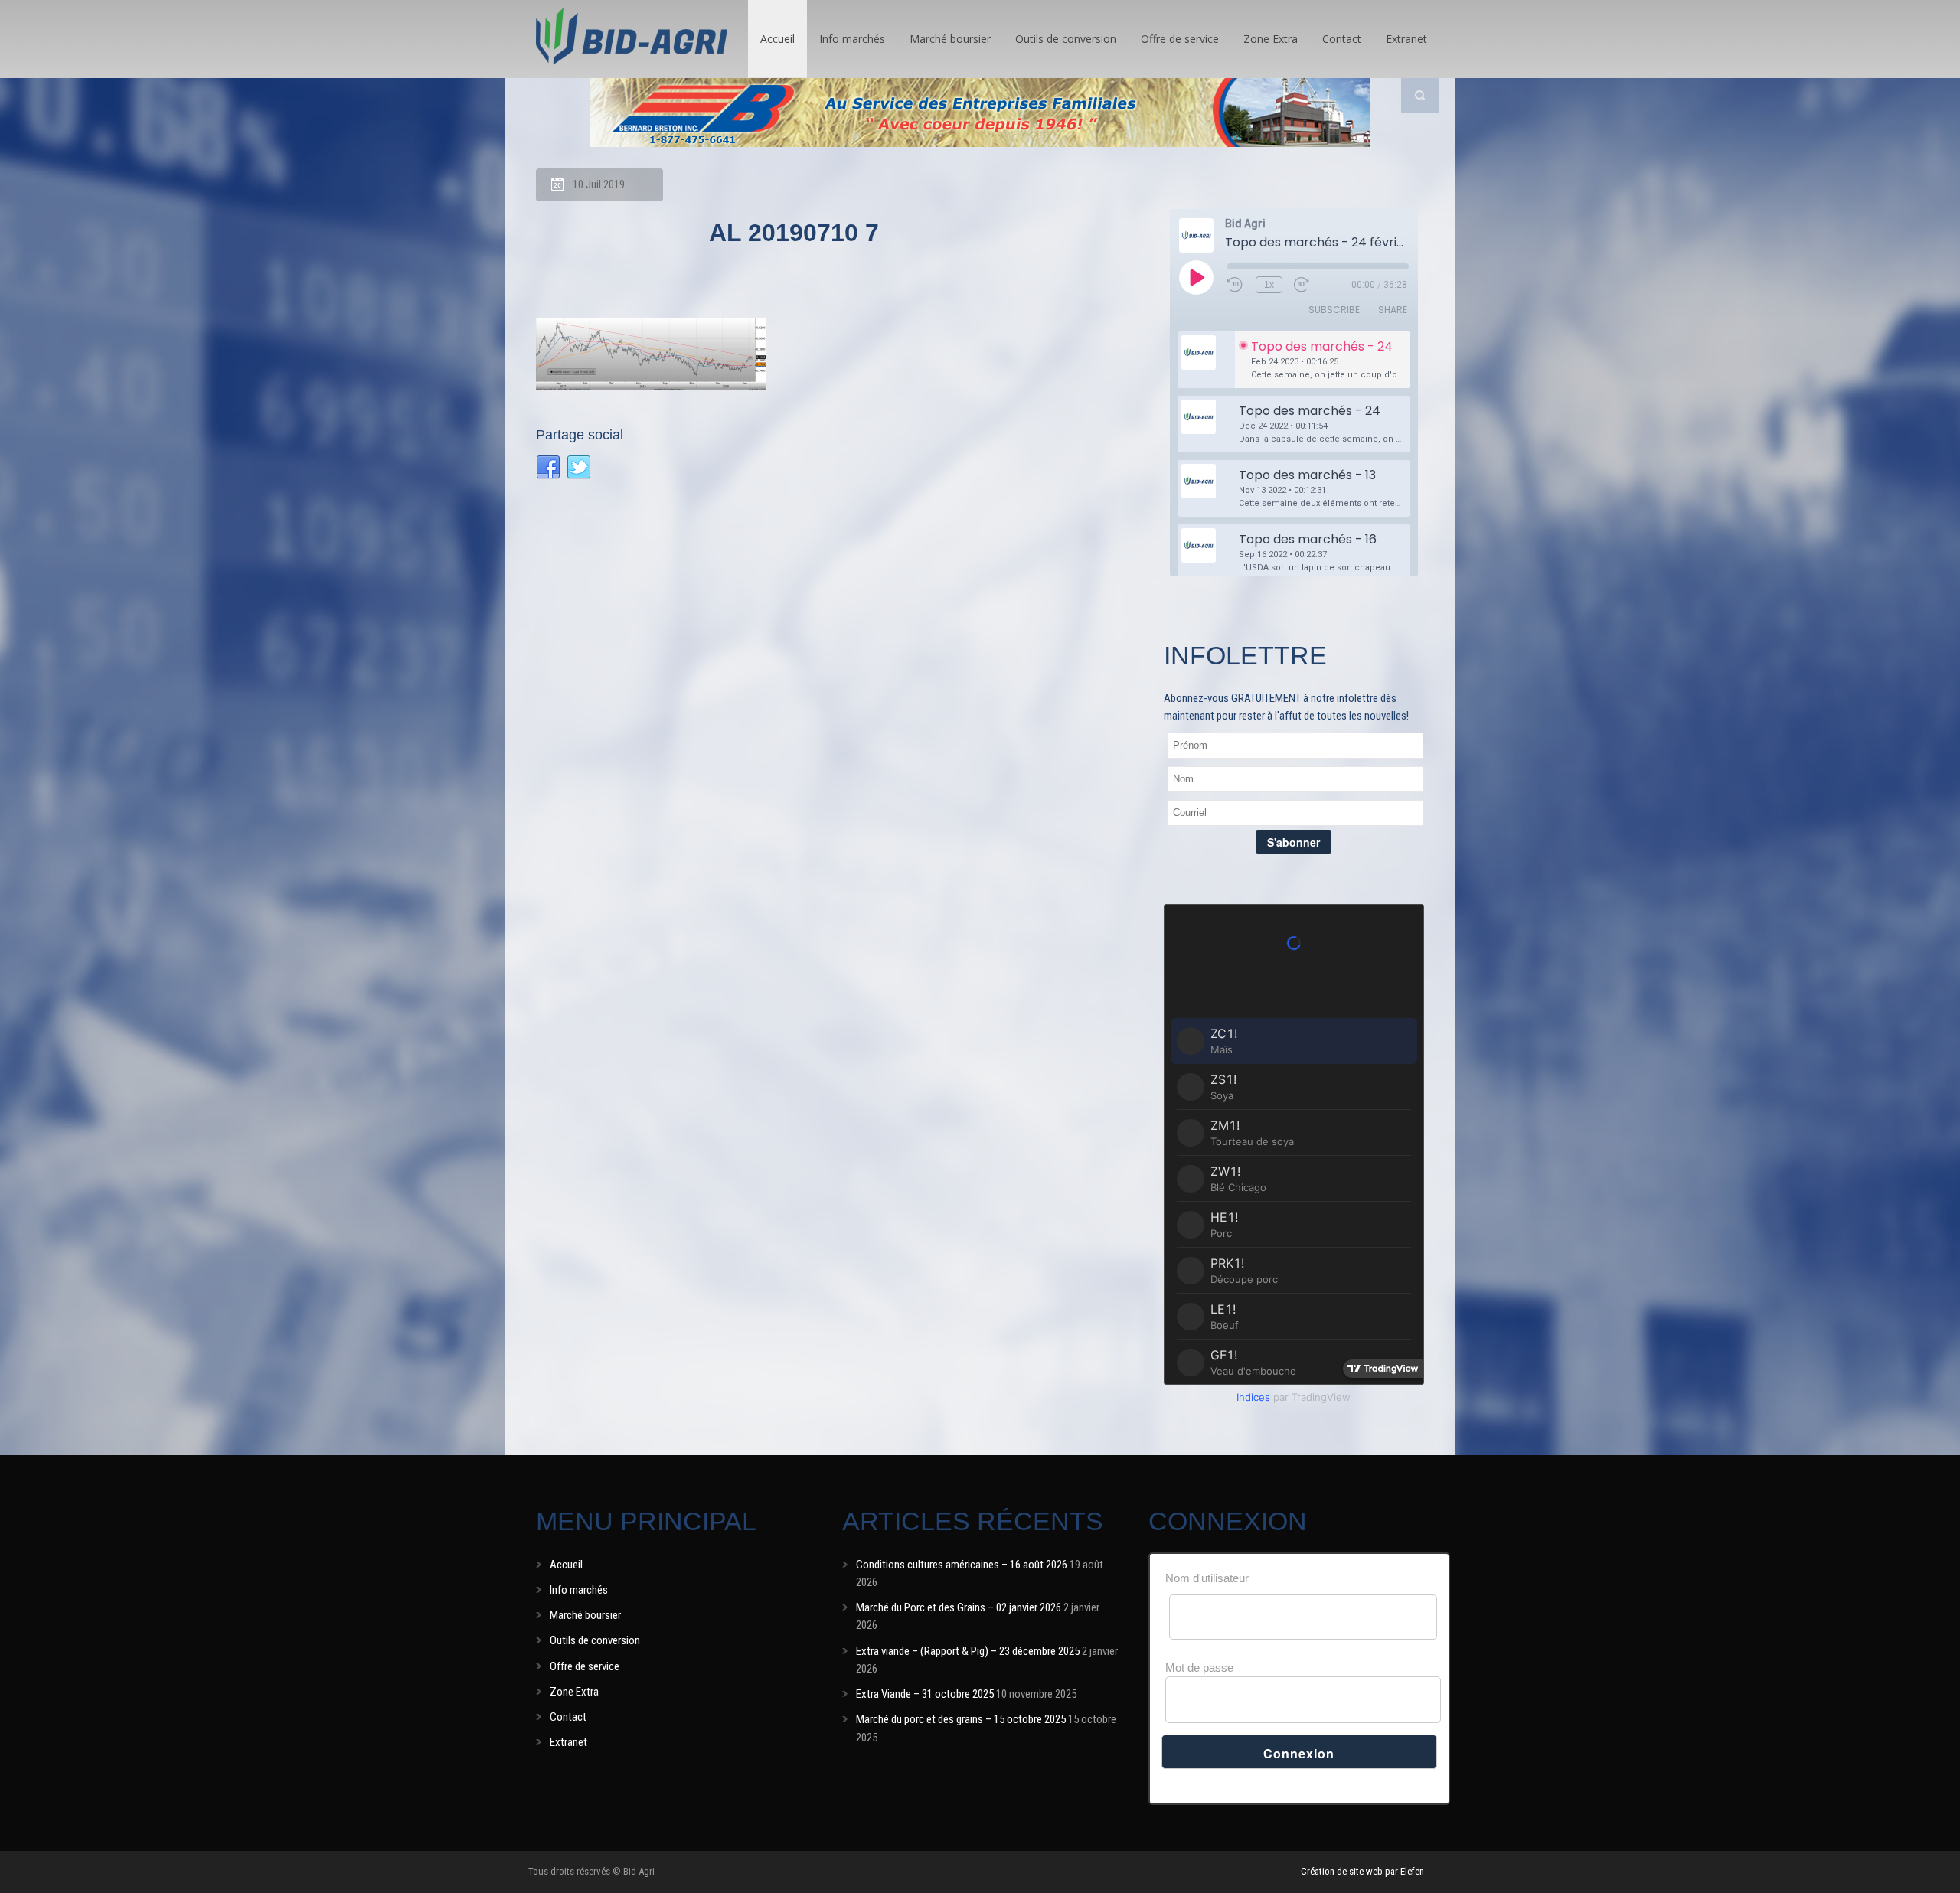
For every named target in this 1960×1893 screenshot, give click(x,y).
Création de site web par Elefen (1362, 1871)
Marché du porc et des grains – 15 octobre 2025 (961, 1719)
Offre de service (1180, 39)
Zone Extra (1271, 39)
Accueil (777, 39)
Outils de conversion (1066, 39)
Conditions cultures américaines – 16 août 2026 (962, 1565)
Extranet (1406, 39)
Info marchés (852, 39)
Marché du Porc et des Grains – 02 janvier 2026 (959, 1607)
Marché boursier (950, 39)
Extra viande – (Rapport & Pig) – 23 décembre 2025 (968, 1651)
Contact (1342, 39)
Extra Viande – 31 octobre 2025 (925, 1694)
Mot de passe (1199, 1668)
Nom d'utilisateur (1207, 1578)
